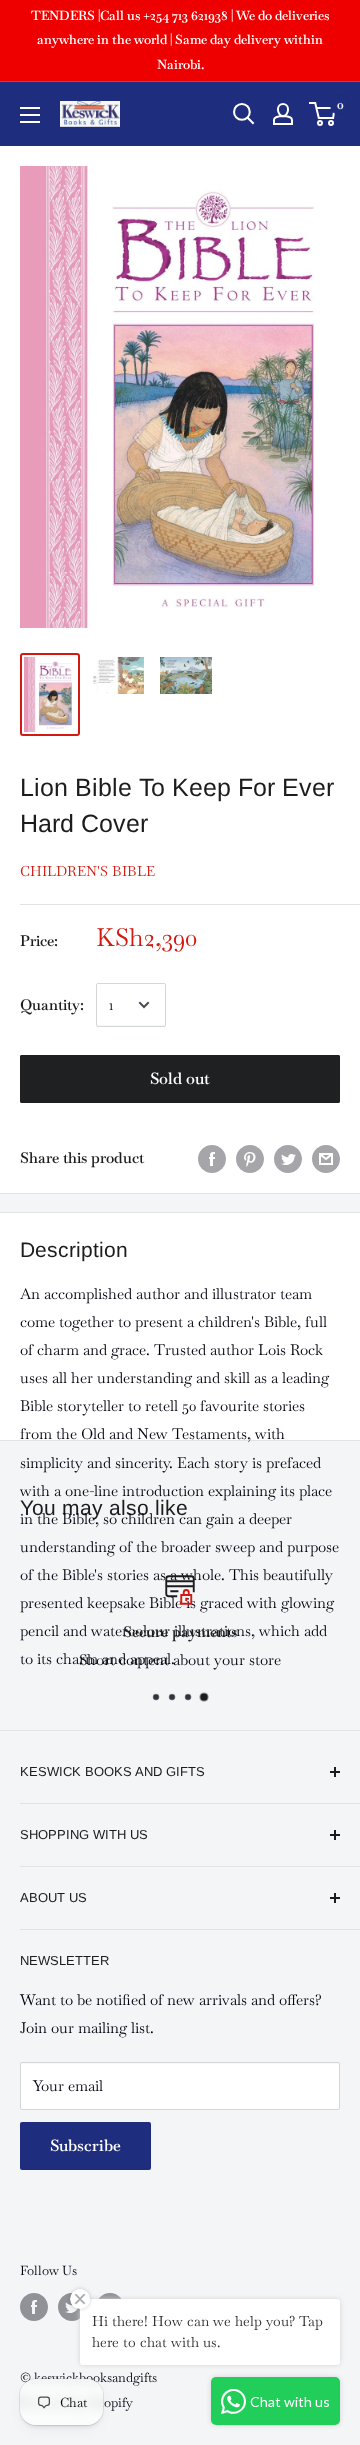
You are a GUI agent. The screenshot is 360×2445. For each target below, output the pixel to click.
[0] (323, 114)
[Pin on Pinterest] (250, 1158)
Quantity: (52, 1004)
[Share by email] (326, 1158)
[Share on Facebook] (212, 1158)
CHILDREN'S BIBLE (87, 871)
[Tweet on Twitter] (288, 1158)
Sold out (180, 1078)
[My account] (283, 114)
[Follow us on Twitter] (72, 2307)
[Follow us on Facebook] (34, 2307)
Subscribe (85, 2145)
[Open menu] (30, 115)
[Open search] (244, 114)
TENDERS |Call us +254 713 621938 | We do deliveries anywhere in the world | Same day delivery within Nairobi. (180, 40)
